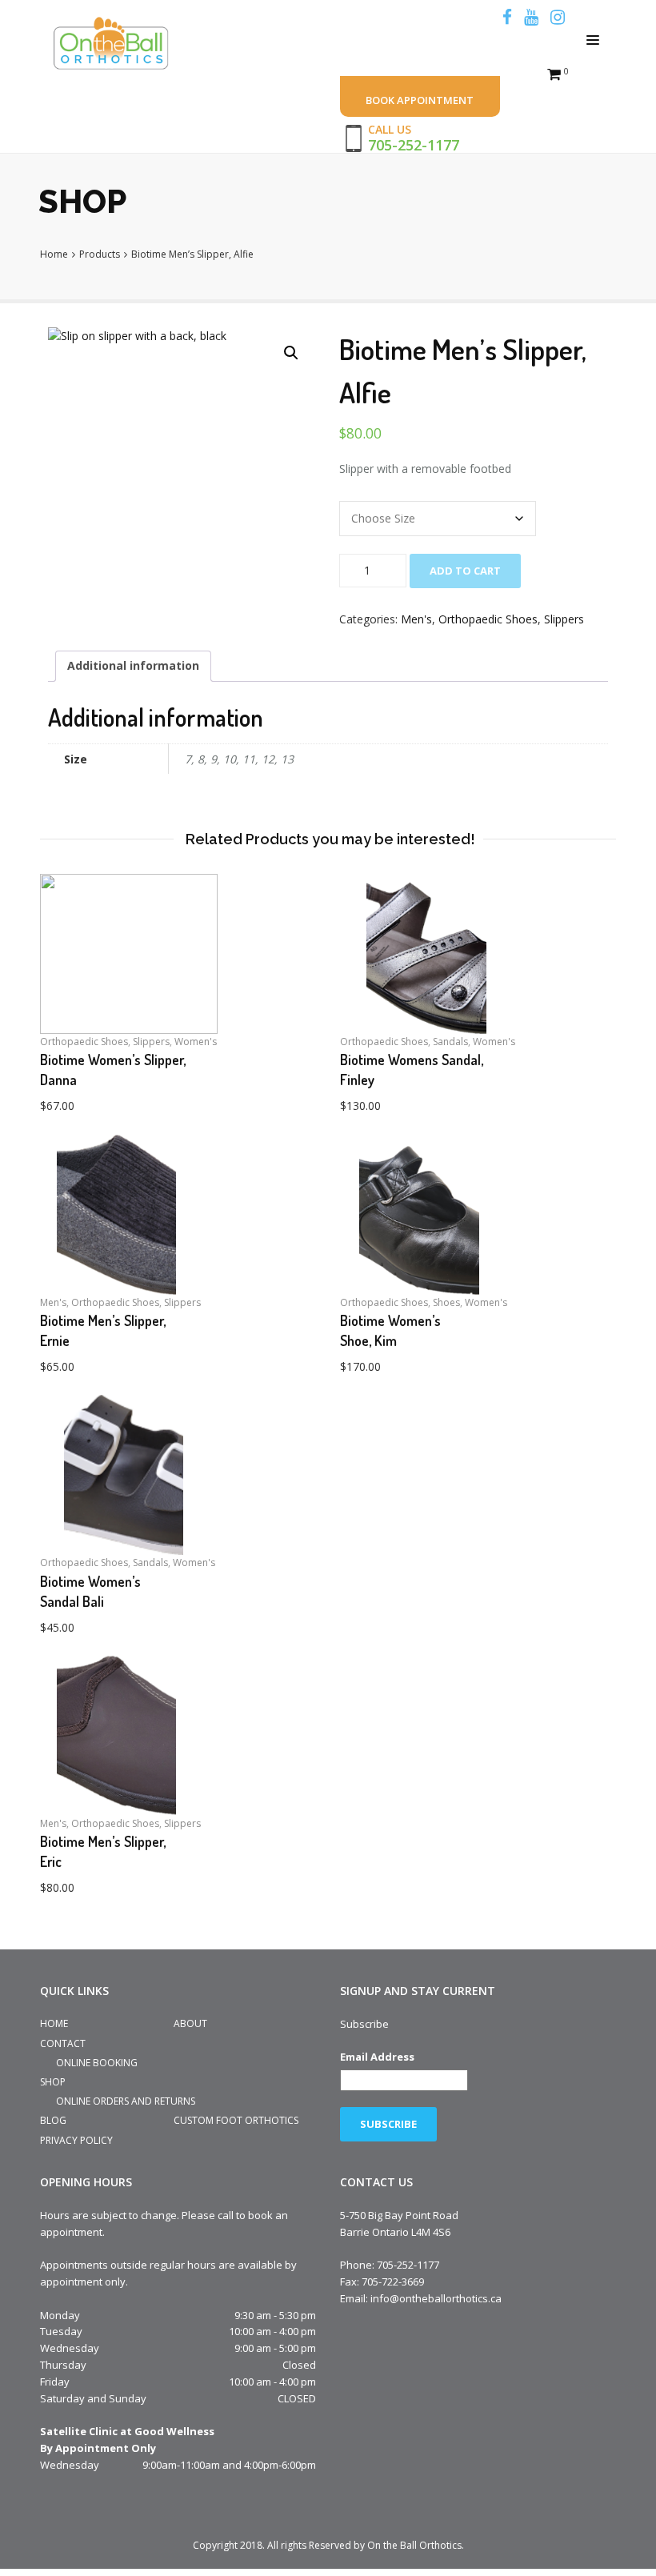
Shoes (446, 1302)
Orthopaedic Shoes (488, 619)
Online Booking (97, 2063)
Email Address (377, 2057)
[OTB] (115, 44)
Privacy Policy (76, 2140)
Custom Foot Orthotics (236, 2120)
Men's (416, 619)
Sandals (450, 1042)
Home (54, 2023)
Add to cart (465, 571)
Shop (53, 2082)
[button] (291, 353)
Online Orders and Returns (126, 2101)
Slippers (564, 619)
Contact (63, 2043)
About (190, 2023)
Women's (196, 1042)
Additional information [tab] (133, 665)
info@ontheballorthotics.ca (436, 2298)
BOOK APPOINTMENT (420, 100)
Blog (53, 2120)
